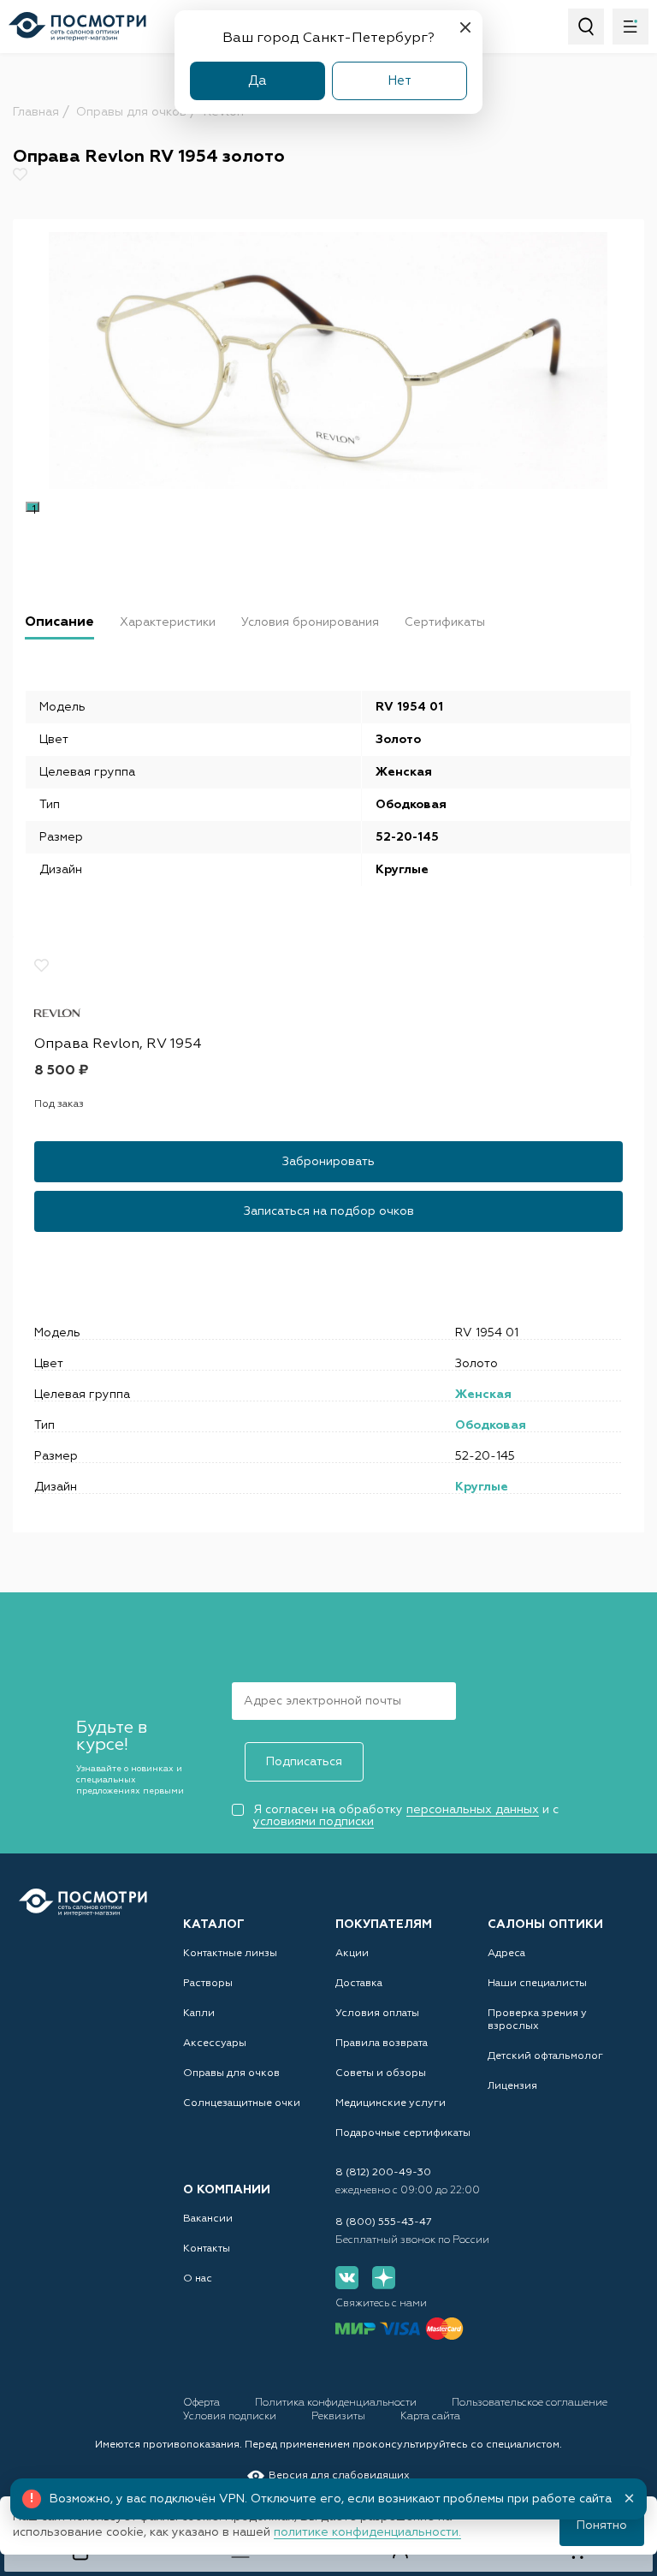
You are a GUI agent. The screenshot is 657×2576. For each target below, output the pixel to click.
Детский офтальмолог (545, 2056)
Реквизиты (340, 2417)
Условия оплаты (377, 2014)
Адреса (506, 1954)
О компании (227, 2190)
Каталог (214, 1925)
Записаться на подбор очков (329, 1211)
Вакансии (208, 2219)
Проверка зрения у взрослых (537, 2020)
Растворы (208, 1984)
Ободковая (491, 1425)
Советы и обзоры (381, 2073)
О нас (198, 2279)
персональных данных (473, 1810)
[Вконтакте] (347, 2278)
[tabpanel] (328, 360)
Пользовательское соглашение (530, 2403)
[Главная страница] (77, 27)
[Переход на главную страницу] (83, 1902)
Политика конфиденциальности (337, 2403)
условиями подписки (314, 1822)
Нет (400, 81)
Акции (352, 1954)
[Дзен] (384, 2278)
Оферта (203, 2403)
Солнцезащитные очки (242, 2103)
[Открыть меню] (630, 27)
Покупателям (384, 1925)
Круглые (482, 1487)
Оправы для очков (231, 2073)
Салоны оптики (545, 1925)
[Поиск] (586, 27)
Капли (199, 2014)
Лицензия (512, 2086)
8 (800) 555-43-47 (384, 2222)
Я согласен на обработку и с (406, 1816)
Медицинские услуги (391, 2103)
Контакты (207, 2249)
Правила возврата (382, 2044)
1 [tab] (34, 509)
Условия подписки (231, 2417)
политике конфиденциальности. (367, 2532)
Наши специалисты (537, 1984)
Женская (483, 1395)
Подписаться (304, 1762)
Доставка (359, 1984)
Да (257, 81)
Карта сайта (430, 2417)
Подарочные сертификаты (403, 2133)
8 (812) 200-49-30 (383, 2173)
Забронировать (328, 1162)
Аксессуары (215, 2044)
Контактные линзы (230, 1954)
